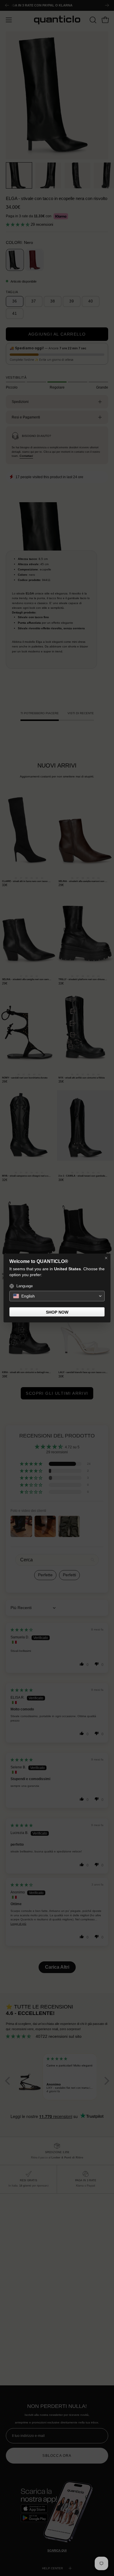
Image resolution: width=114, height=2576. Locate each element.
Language (25, 1286)
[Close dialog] (106, 1258)
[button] (57, 1296)
